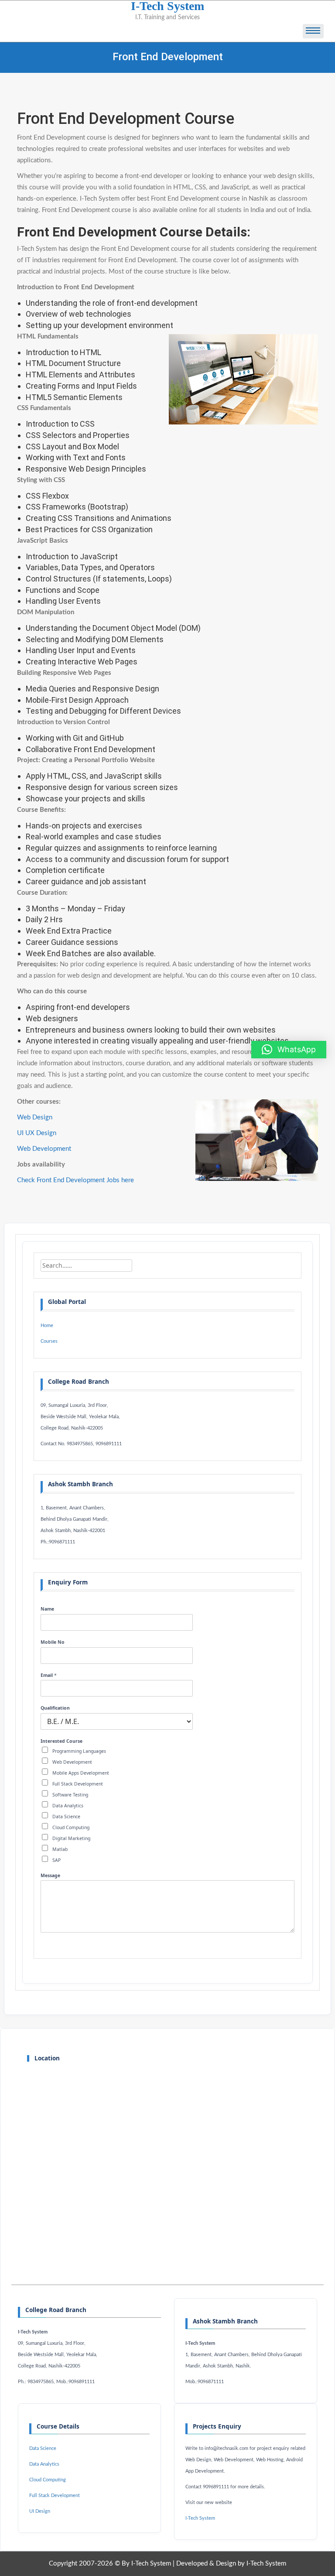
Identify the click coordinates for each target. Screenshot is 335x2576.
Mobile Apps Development (81, 1773)
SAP (56, 1860)
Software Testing (70, 1795)
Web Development (44, 1149)
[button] (289, 1050)
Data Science (66, 1817)
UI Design (40, 2511)
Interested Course (62, 1741)
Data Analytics (68, 1806)
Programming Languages (79, 1751)
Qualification (55, 1708)
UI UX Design (37, 1133)
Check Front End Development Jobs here (75, 1180)
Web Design (35, 1117)
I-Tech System (200, 2518)
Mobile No (53, 1642)
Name (47, 1609)
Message (50, 1876)
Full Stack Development (78, 1784)
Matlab (60, 1849)
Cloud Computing (71, 1827)
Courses (49, 1341)
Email (49, 1675)
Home (47, 1326)
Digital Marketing (71, 1838)
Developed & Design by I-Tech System (231, 2564)
